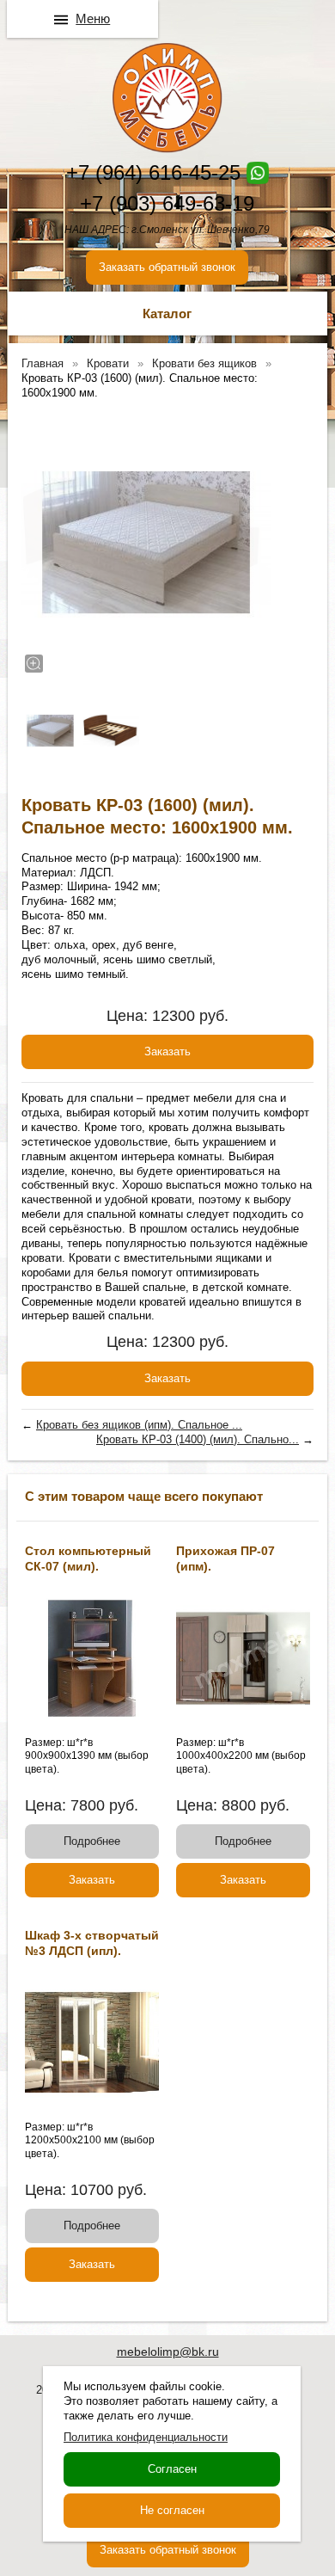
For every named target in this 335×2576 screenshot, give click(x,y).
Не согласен (172, 2510)
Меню (93, 18)
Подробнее (92, 1841)
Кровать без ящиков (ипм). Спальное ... (139, 1425)
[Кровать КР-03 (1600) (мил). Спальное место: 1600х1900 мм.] (146, 543)
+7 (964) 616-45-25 (153, 172)
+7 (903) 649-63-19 (167, 203)
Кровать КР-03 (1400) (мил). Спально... (198, 1439)
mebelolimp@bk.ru (168, 2352)
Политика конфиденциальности (146, 2437)
